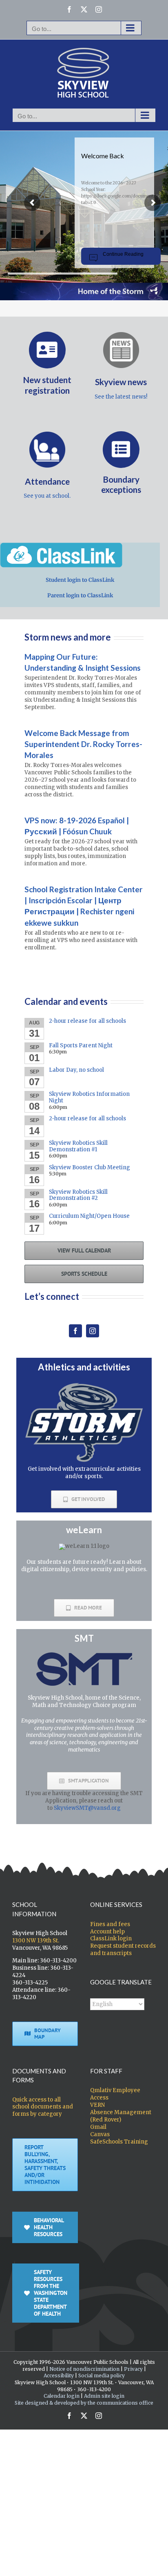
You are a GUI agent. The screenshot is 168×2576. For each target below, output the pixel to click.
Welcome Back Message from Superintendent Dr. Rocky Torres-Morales (83, 744)
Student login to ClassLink (80, 580)
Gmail (98, 2127)
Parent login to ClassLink (80, 595)
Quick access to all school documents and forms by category (43, 2107)
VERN (97, 2105)
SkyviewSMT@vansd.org (87, 1808)
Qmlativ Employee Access (115, 2094)
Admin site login (104, 2396)
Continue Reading (123, 254)
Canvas (100, 2134)
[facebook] (75, 1331)
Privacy (133, 2369)
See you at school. (47, 496)
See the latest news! (121, 397)
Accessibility (59, 2375)
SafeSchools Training (119, 2142)
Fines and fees (110, 1924)
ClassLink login (111, 1939)
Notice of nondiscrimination (84, 2369)
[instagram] (93, 1331)
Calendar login (62, 2396)
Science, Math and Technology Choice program (86, 1701)
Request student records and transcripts (123, 1950)
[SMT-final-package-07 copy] (84, 1655)
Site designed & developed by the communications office (84, 2403)
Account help (107, 1932)
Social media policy (102, 2375)
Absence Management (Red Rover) (121, 2116)
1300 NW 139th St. (36, 1941)
